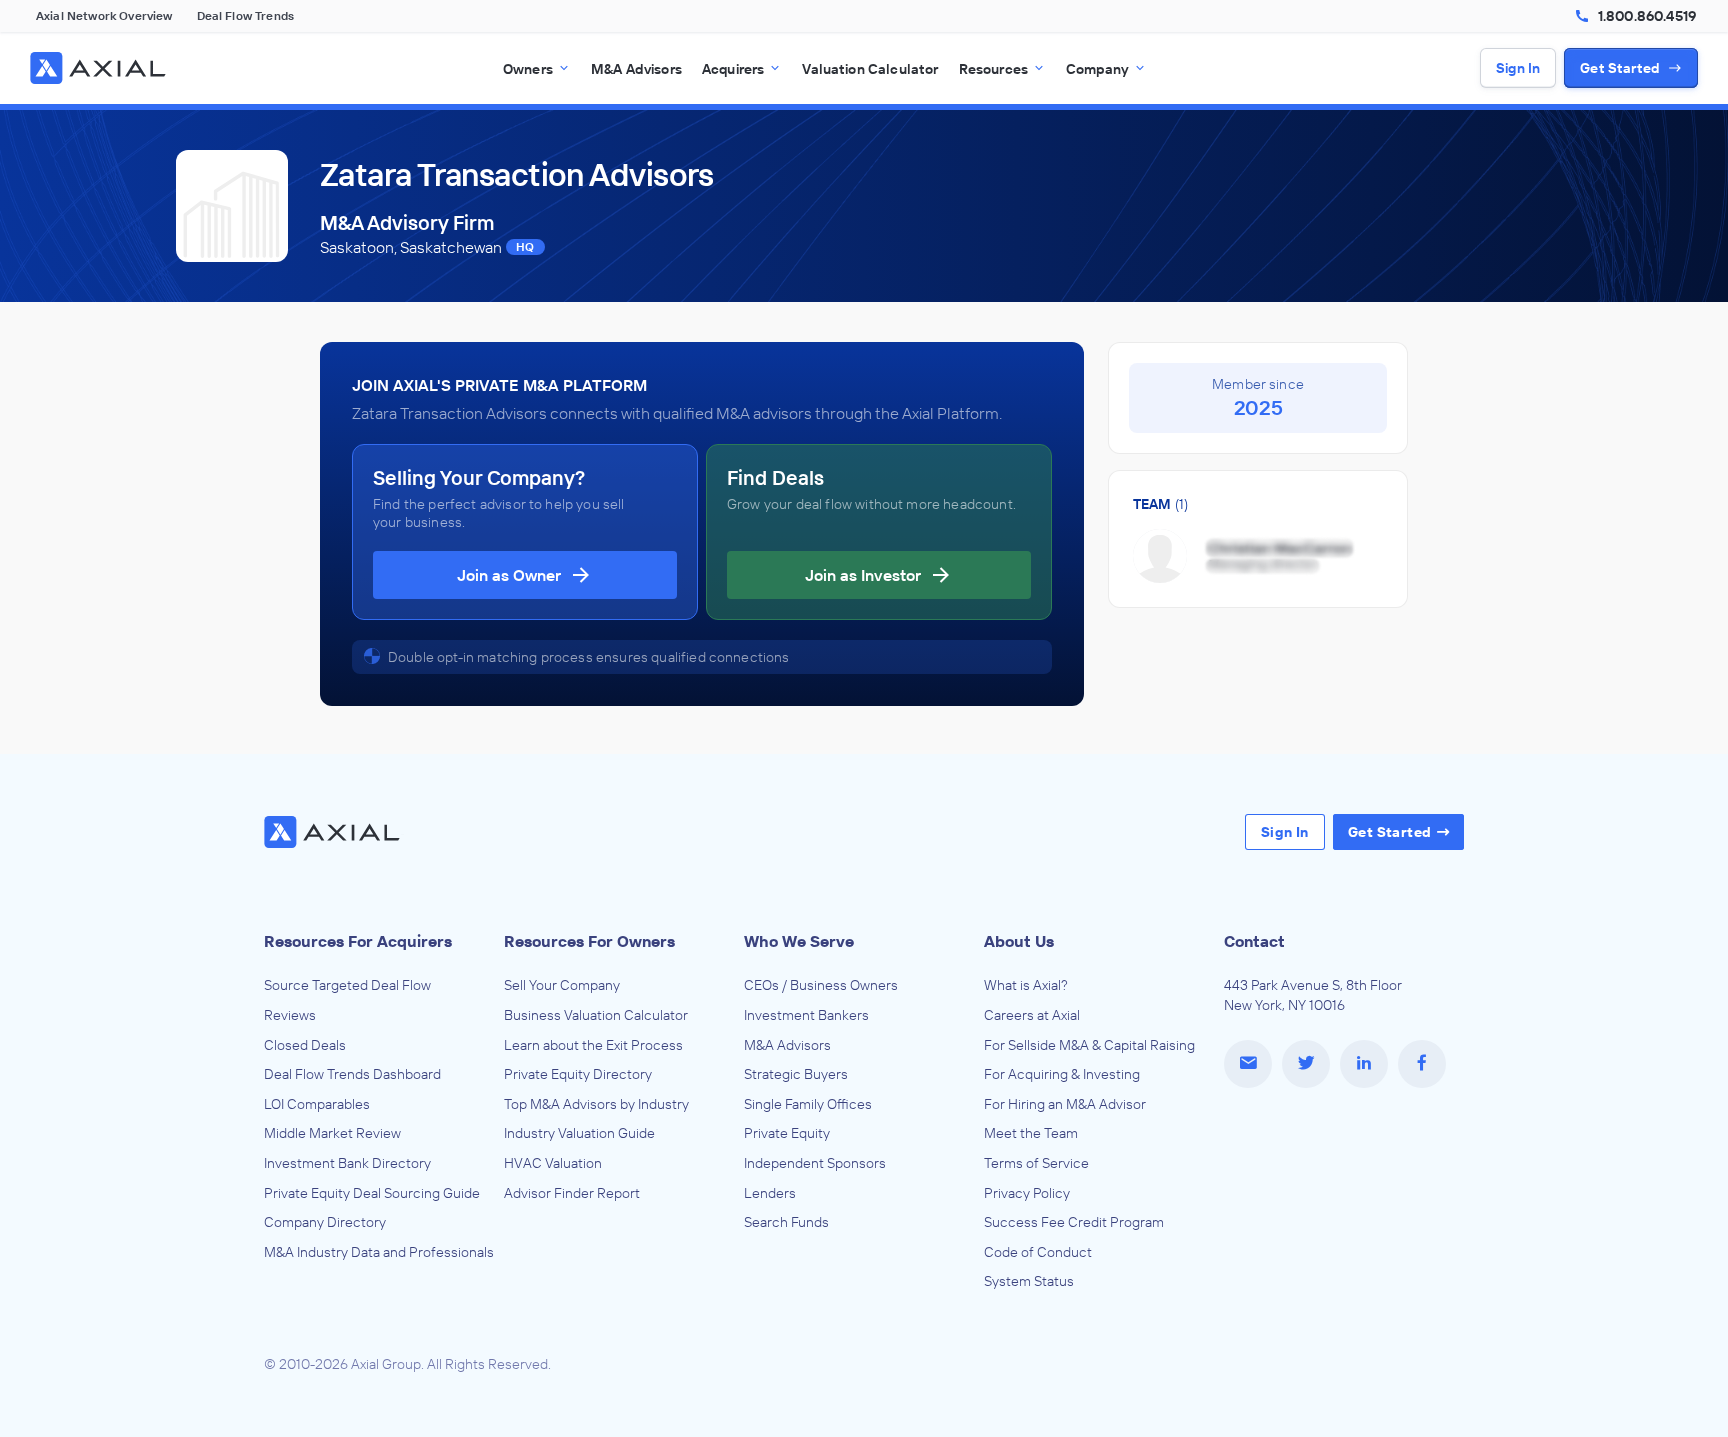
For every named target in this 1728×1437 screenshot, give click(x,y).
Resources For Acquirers (358, 941)
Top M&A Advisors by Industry (596, 1104)
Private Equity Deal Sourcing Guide (372, 1193)
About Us (1019, 941)
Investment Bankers (806, 1015)
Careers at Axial (1032, 1015)
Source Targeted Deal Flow (347, 985)
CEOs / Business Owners (821, 985)
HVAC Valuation (553, 1163)
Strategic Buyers (796, 1074)
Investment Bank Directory (347, 1163)
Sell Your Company (562, 985)
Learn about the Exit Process (593, 1045)
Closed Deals (305, 1045)
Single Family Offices (808, 1104)
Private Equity (787, 1133)
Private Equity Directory (578, 1074)
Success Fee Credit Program (1074, 1222)
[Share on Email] (1248, 1064)
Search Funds (786, 1222)
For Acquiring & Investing (1062, 1074)
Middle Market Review (332, 1133)
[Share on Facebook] (1422, 1064)
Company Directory (325, 1222)
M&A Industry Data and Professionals (379, 1252)
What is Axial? (1026, 985)
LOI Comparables (317, 1104)
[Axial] (100, 68)
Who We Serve (799, 941)
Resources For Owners (589, 941)
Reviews (290, 1015)
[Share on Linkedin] (1364, 1064)
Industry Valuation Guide (579, 1133)
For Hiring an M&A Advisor (1065, 1104)
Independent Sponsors (815, 1163)
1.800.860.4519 (1647, 16)
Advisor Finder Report (572, 1193)
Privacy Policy (1027, 1193)
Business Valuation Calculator (596, 1015)
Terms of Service (1036, 1163)
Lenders (770, 1193)
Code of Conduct (1038, 1252)
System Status (1029, 1281)
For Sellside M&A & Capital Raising (1089, 1045)
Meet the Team (1031, 1133)
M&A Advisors (787, 1045)
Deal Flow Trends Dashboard (352, 1074)
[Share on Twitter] (1306, 1064)
